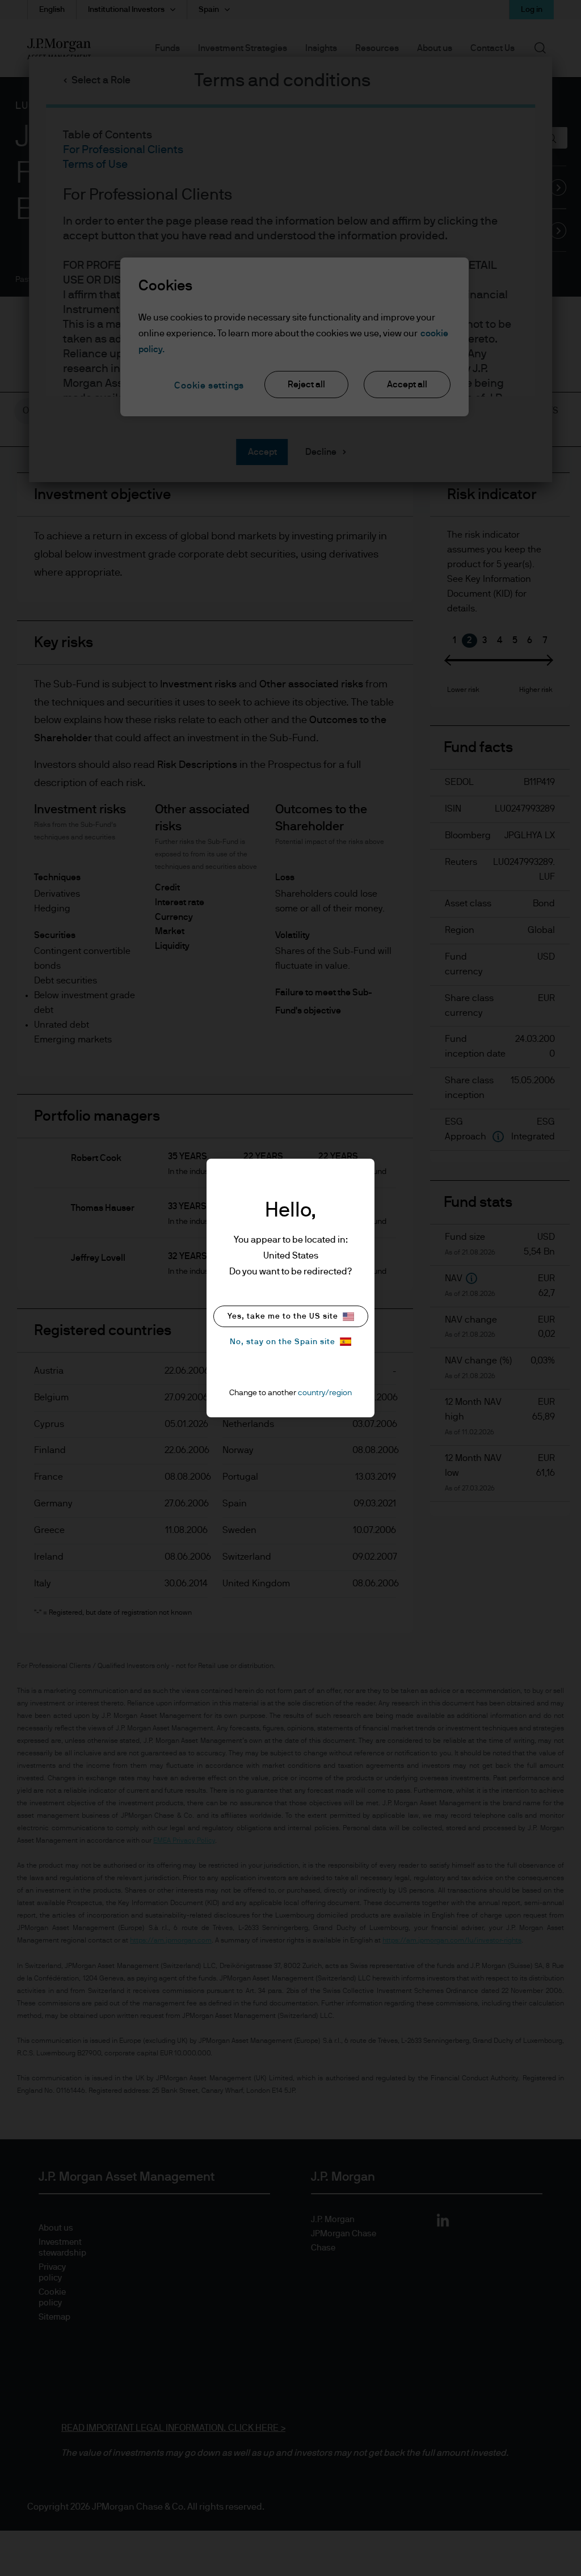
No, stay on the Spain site (283, 1342)
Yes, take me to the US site (283, 1316)
